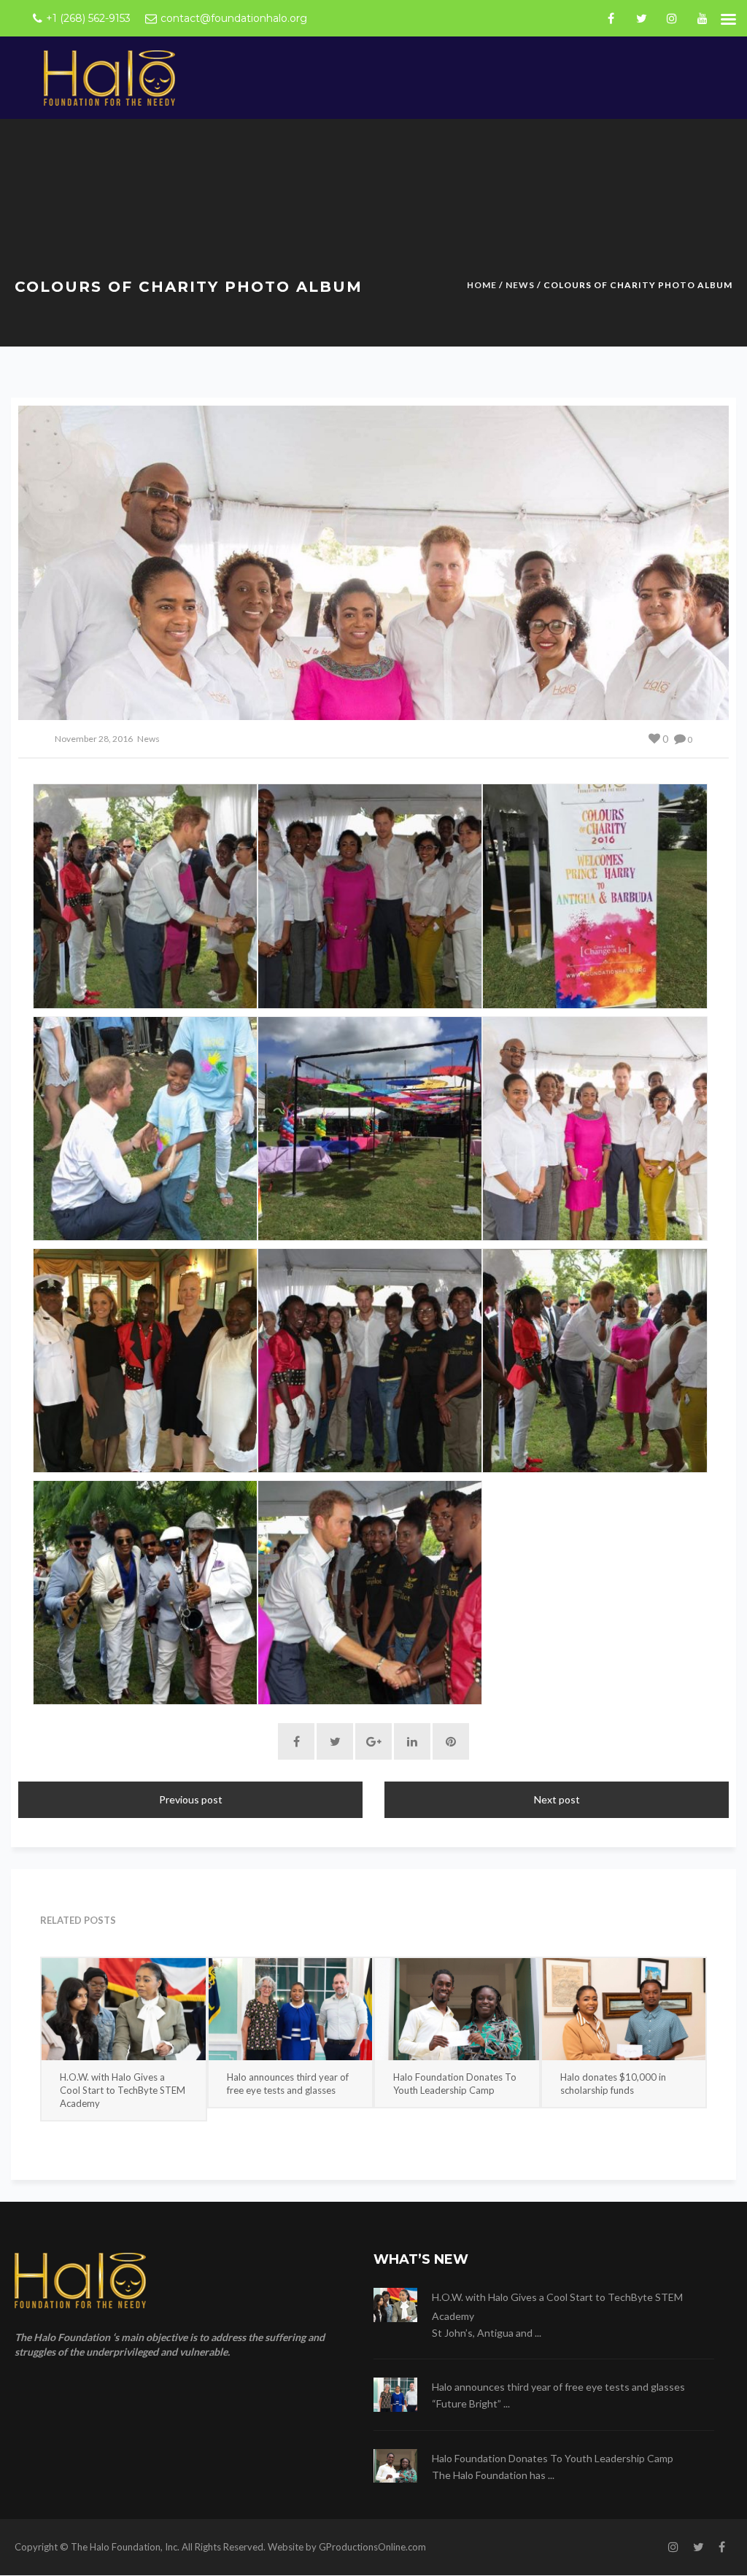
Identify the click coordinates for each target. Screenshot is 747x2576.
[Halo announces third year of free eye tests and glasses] (291, 2009)
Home (482, 285)
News (520, 285)
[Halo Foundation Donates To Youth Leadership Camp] (457, 2009)
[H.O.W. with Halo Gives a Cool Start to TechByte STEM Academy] (124, 2009)
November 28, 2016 (94, 739)
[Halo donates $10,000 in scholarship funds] (624, 2009)
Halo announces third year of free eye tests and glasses (288, 2084)
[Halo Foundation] (109, 77)
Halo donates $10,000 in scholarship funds (613, 2084)
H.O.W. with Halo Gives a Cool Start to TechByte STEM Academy (123, 2090)
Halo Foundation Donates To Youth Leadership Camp (455, 2084)
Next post (557, 1799)
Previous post (191, 1799)
